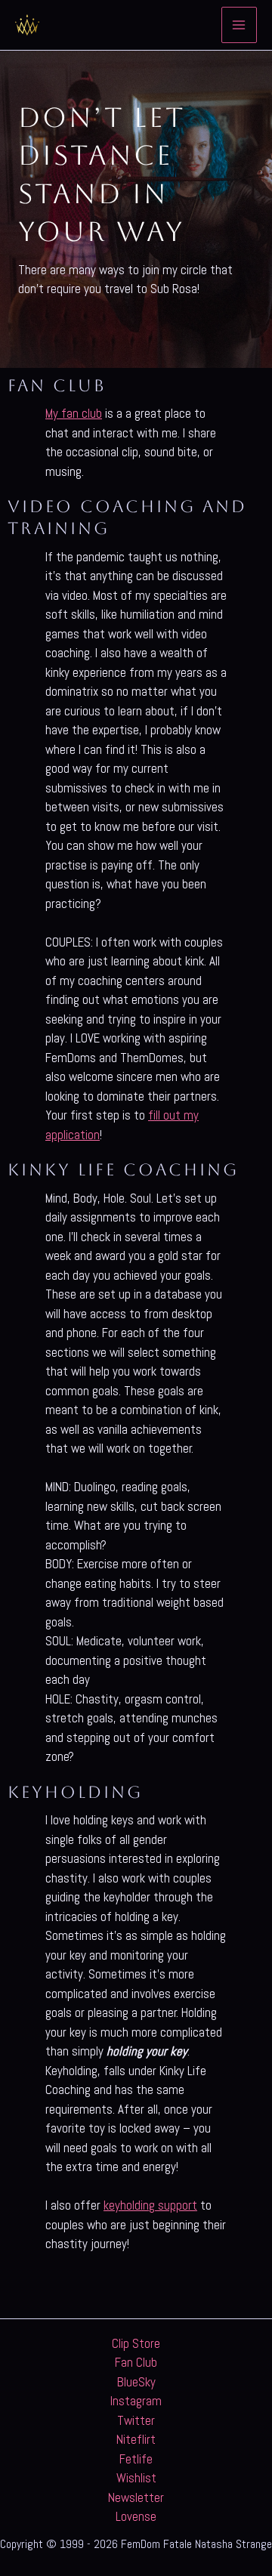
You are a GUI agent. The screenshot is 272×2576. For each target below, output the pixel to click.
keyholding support (150, 2205)
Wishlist (136, 2478)
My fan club (74, 413)
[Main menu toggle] (240, 25)
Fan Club (136, 2362)
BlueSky (136, 2382)
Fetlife (136, 2459)
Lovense (136, 2516)
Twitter (136, 2420)
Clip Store (136, 2343)
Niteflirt (136, 2439)
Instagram (136, 2401)
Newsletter (136, 2497)
